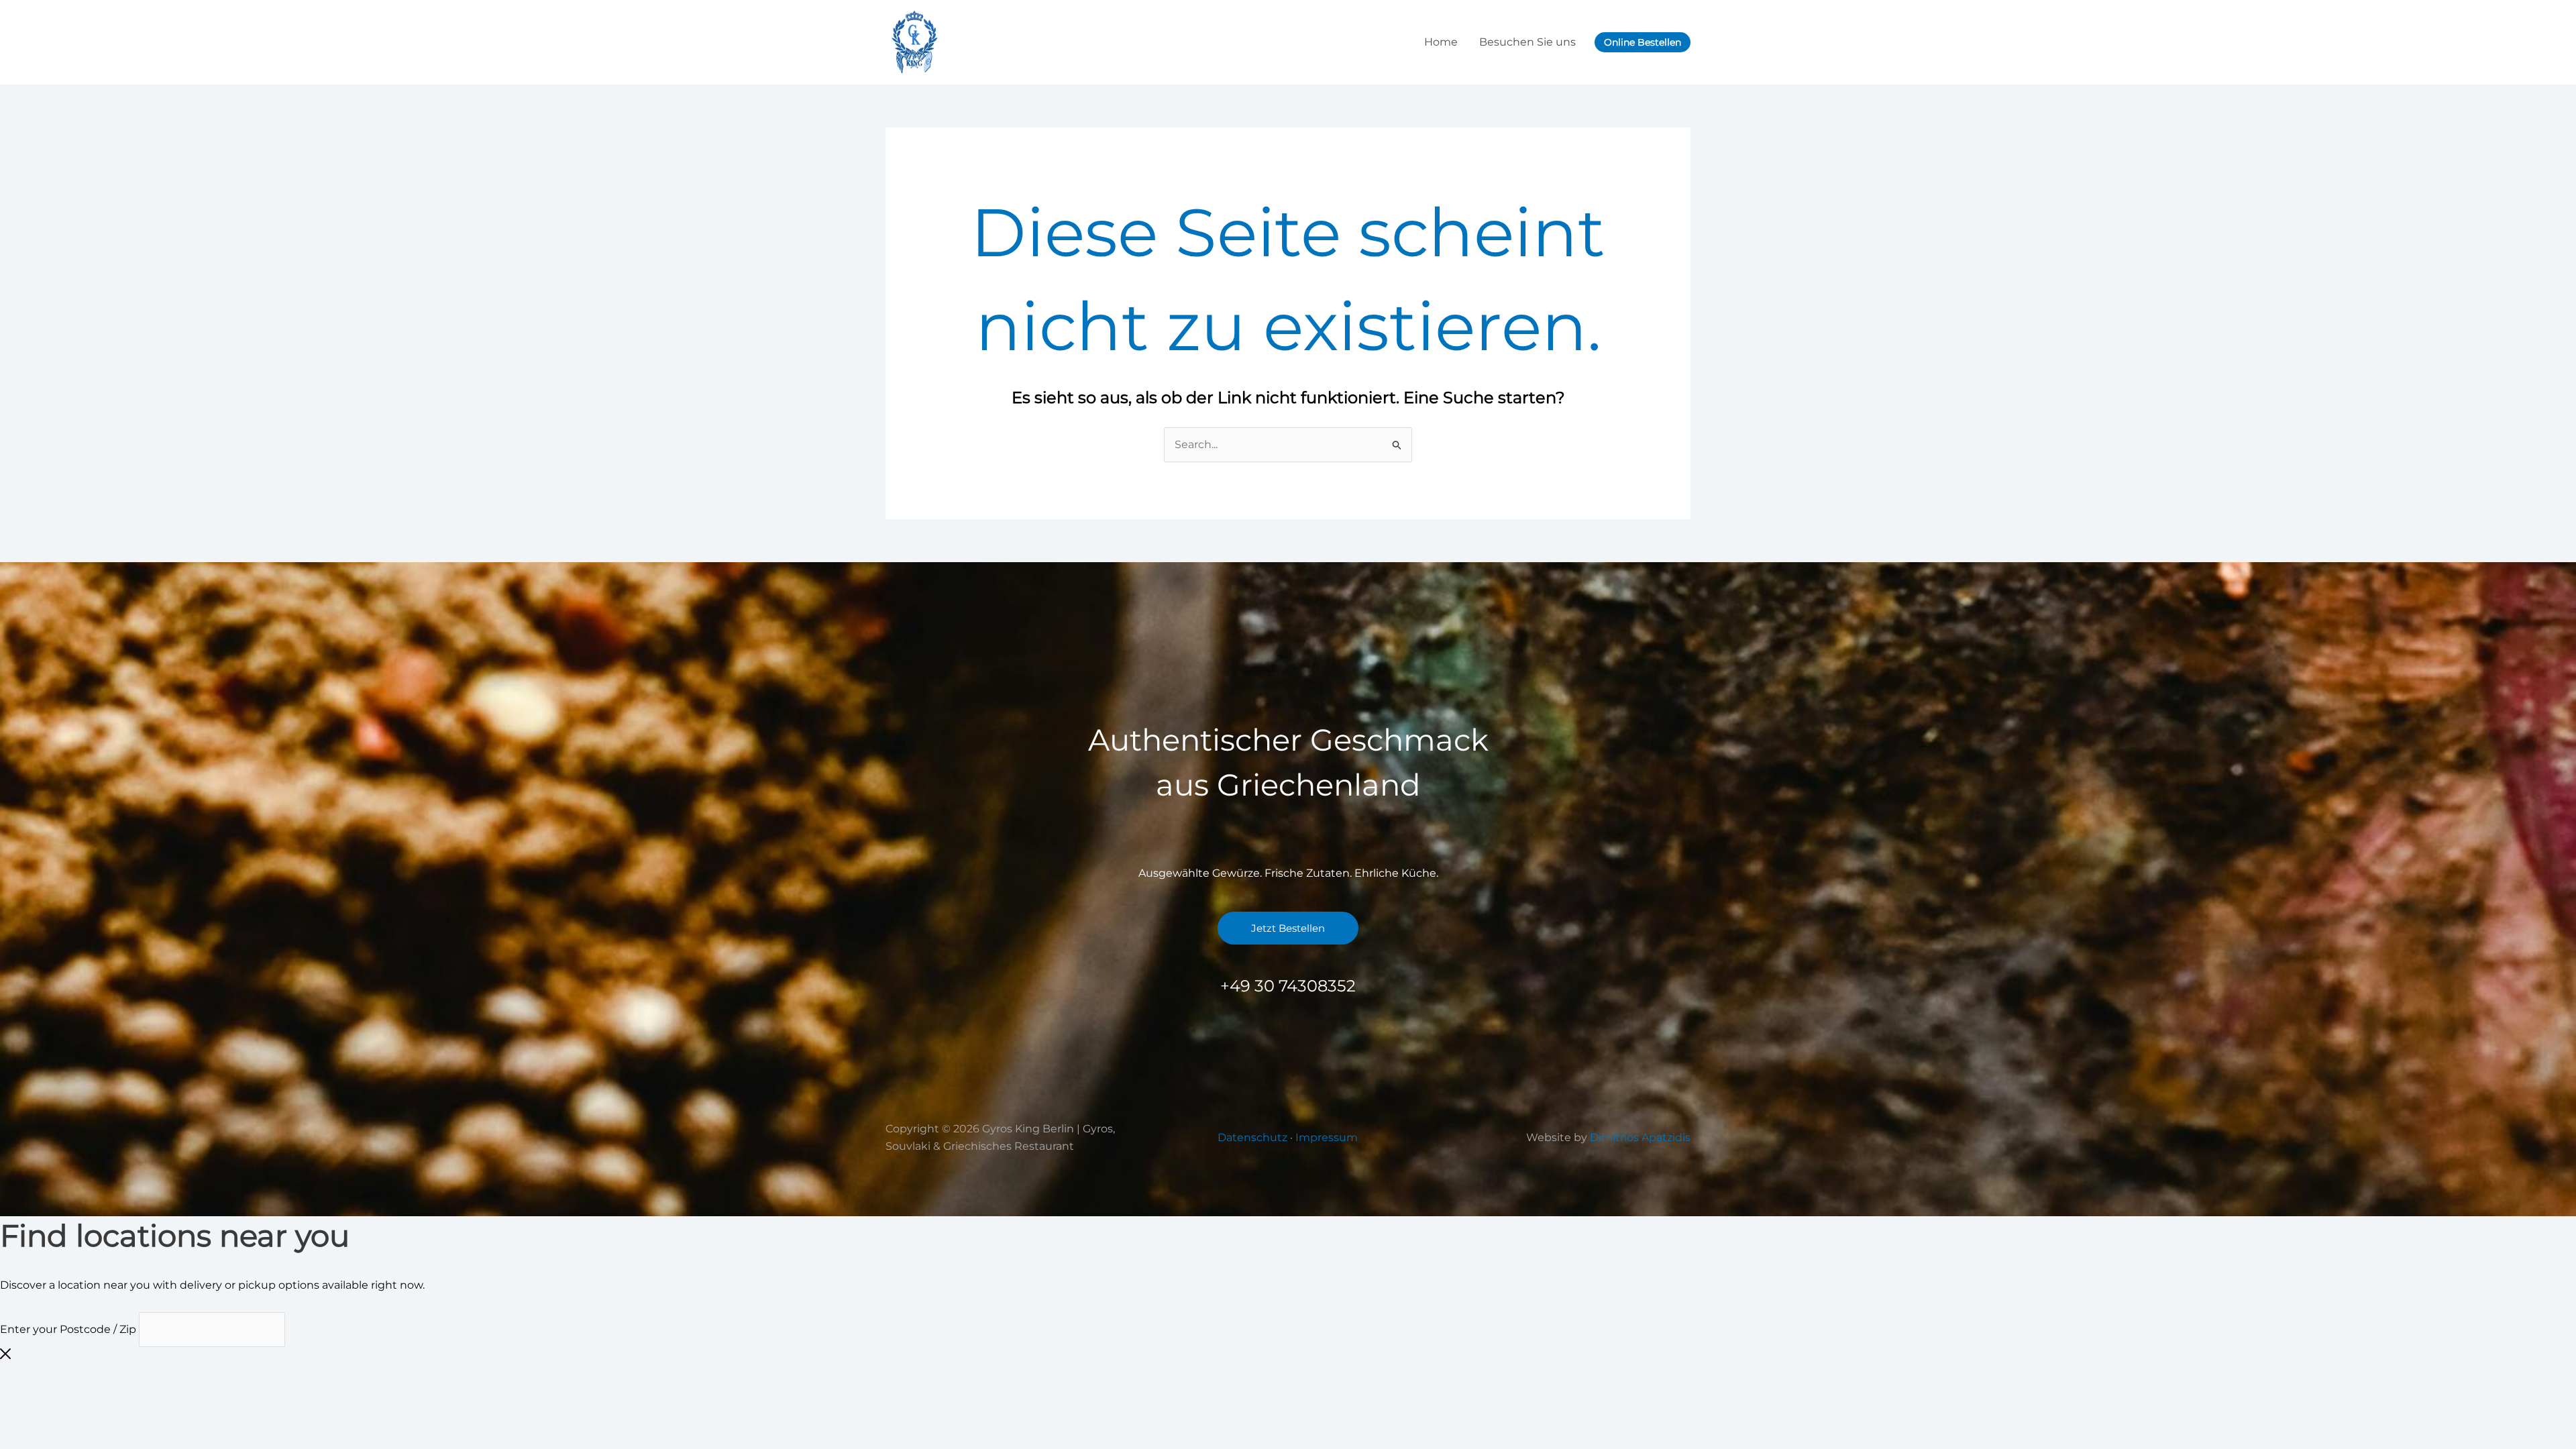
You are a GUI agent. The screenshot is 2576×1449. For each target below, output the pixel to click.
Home (1441, 42)
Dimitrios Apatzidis (1640, 1137)
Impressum (1327, 1137)
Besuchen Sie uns (1527, 42)
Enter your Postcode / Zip (68, 1329)
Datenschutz (1252, 1137)
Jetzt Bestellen (1288, 928)
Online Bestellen (1643, 42)
